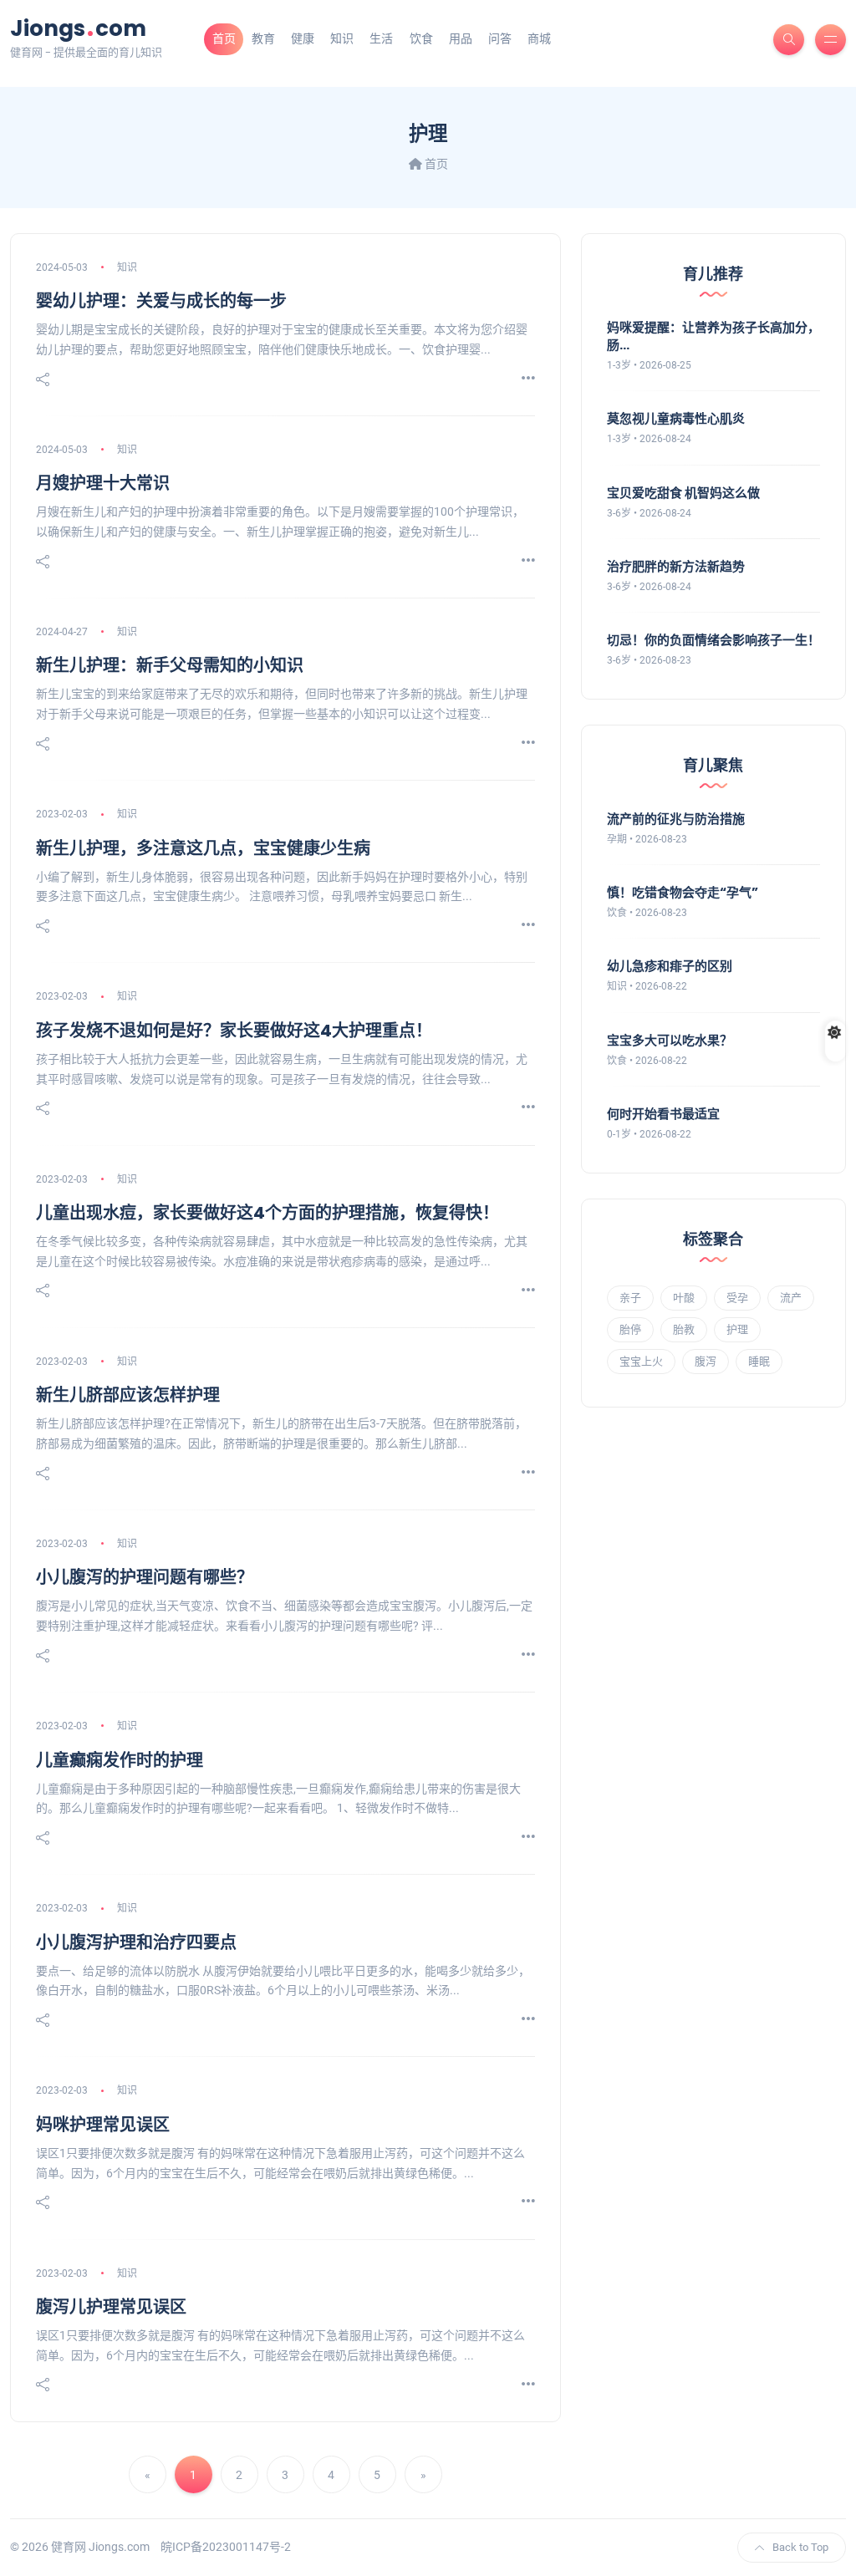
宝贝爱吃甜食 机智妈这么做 (683, 493)
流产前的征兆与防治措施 (676, 819)
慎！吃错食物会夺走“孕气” (683, 892)
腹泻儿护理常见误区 (111, 2307)
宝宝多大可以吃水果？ (670, 1040)
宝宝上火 (641, 1361)
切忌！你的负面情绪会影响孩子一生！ (713, 640)
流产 (791, 1298)
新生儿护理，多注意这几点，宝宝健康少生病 (203, 848)
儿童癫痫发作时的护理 (120, 1760)
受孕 (737, 1298)
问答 (500, 38)
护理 (737, 1329)
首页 (224, 38)
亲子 (630, 1298)
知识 (342, 38)
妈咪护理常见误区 (103, 2125)
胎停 (630, 1329)
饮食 (421, 38)
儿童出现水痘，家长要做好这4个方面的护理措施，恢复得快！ (267, 1213)
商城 (539, 38)
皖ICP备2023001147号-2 (226, 2547)
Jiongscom (78, 28)
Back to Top (800, 2547)
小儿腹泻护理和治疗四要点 (136, 1942)
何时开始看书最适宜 (663, 1114)
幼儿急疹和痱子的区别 (670, 966)
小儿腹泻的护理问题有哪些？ (145, 1577)
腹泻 (706, 1361)
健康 (303, 38)
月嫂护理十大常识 (103, 483)
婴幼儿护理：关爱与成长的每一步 (161, 301)
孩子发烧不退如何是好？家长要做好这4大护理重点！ (234, 1031)
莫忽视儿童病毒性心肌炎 (676, 418)
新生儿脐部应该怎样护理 (128, 1395)
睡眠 (759, 1361)
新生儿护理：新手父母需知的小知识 (170, 665)
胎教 (684, 1329)
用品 (461, 38)
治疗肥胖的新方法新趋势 (676, 566)
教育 (263, 38)
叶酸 (684, 1298)
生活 (381, 38)
